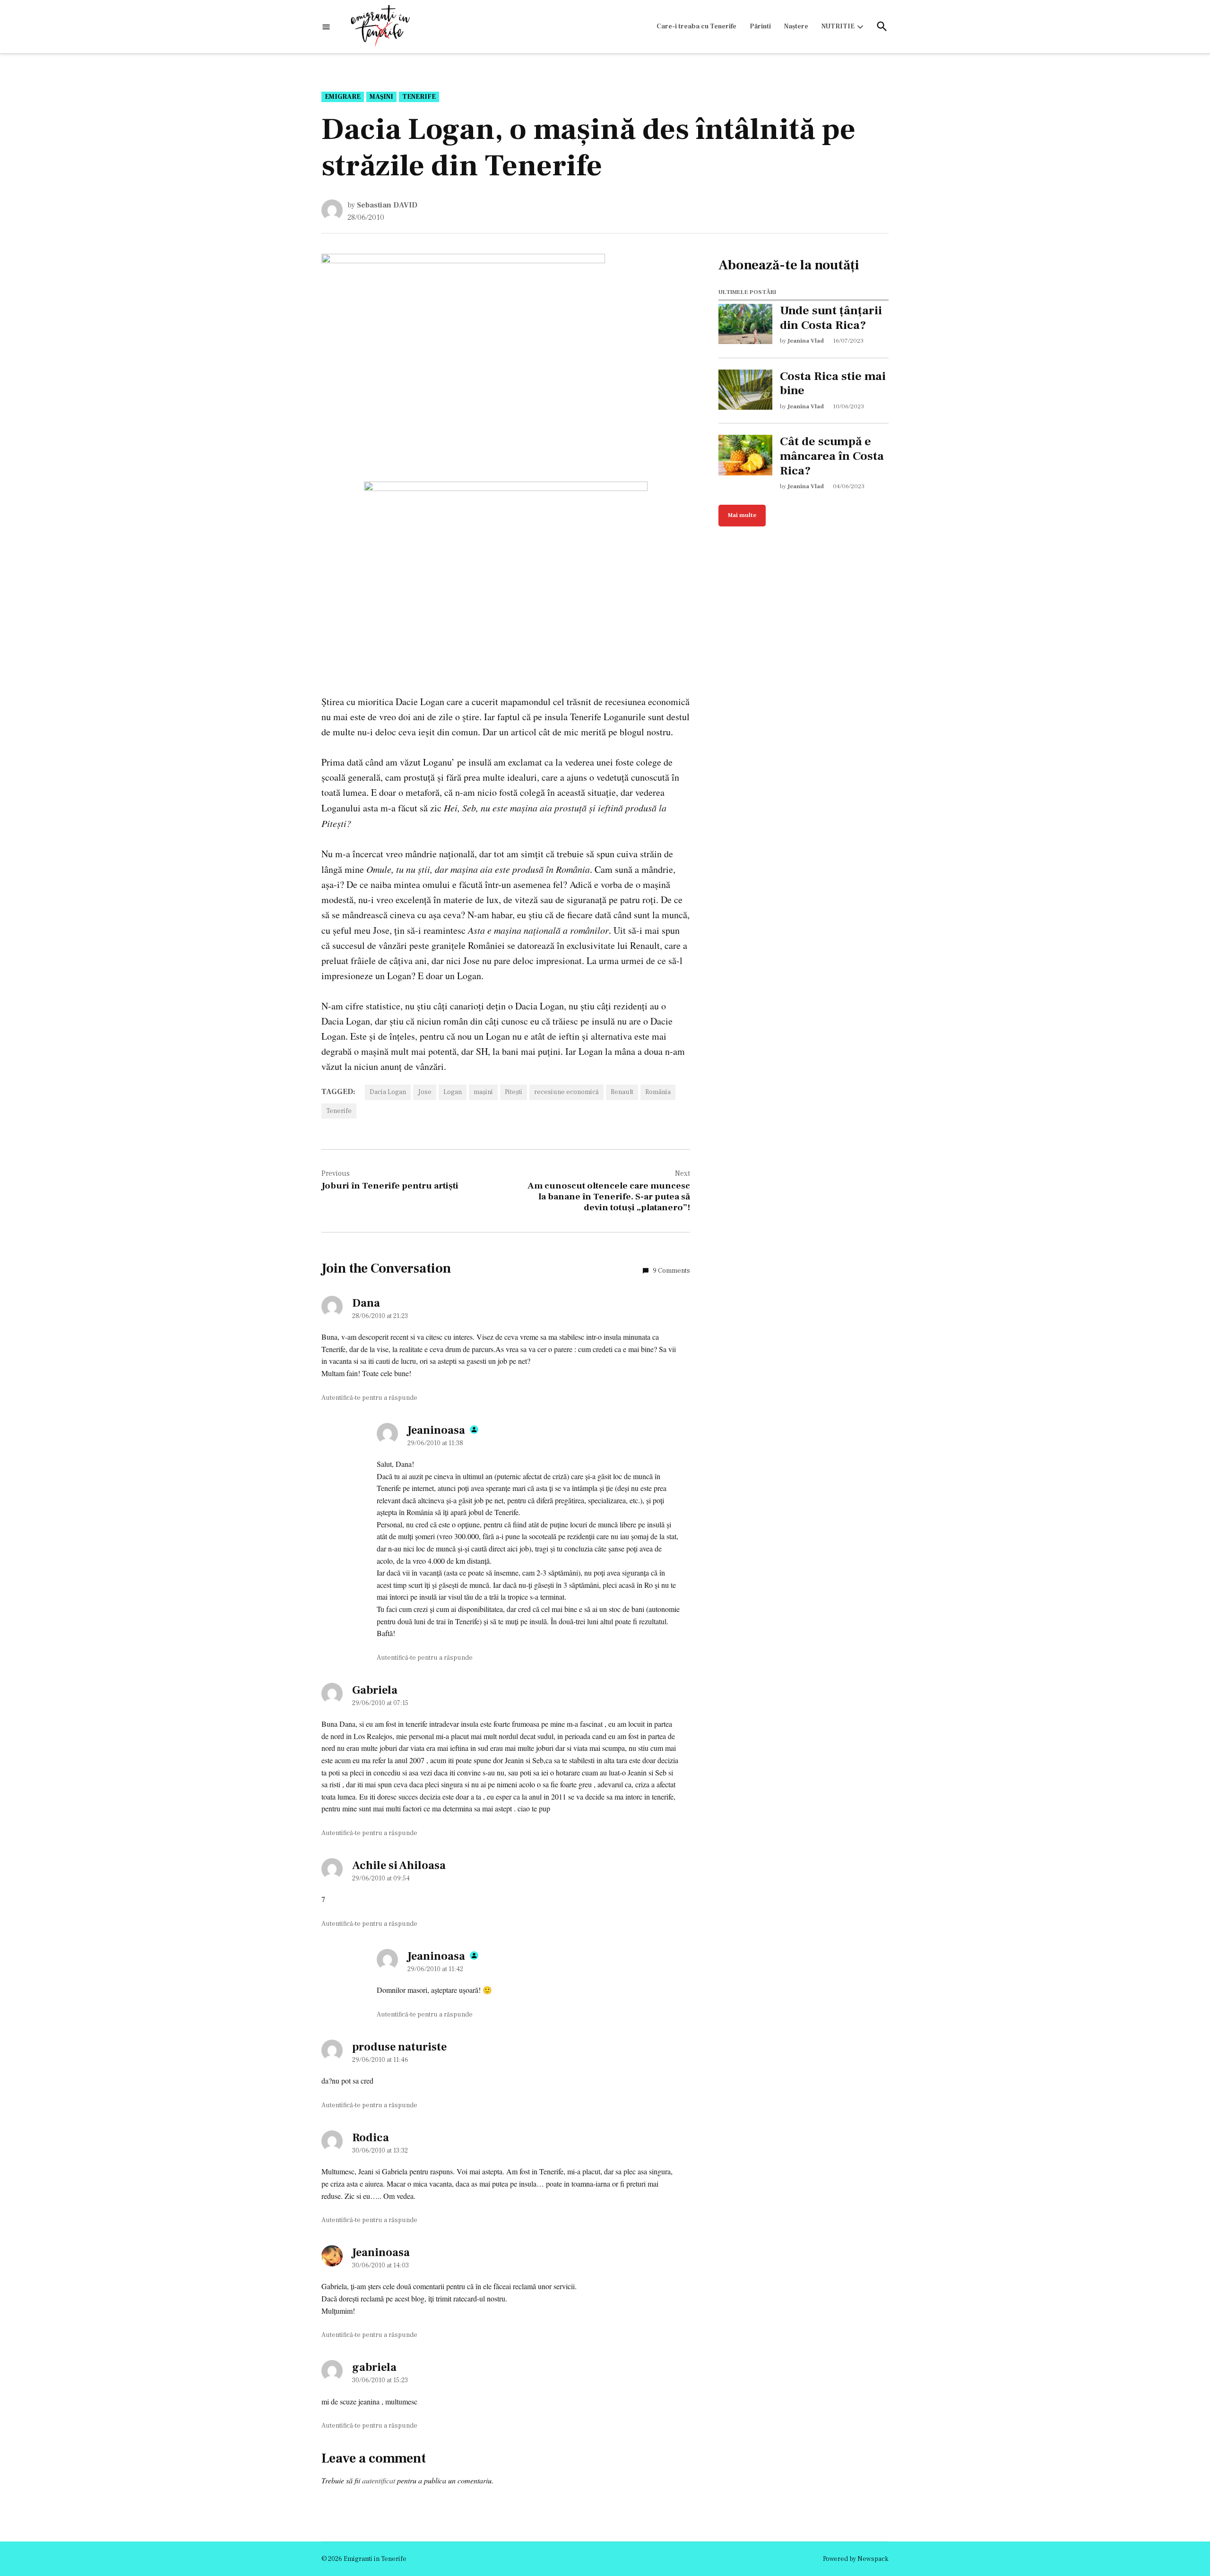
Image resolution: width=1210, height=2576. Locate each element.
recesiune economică (566, 1092)
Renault (622, 1092)
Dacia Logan (388, 1092)
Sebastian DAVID (387, 205)
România (658, 1092)
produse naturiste (399, 2047)
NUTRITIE (838, 26)
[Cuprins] (326, 27)
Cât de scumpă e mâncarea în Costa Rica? (832, 456)
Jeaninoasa (436, 1430)
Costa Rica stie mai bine (833, 384)
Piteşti (514, 1092)
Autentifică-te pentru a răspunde (369, 1398)
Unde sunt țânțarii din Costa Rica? (831, 318)
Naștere (796, 26)
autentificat (379, 2480)
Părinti (760, 26)
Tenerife (419, 97)
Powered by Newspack (856, 2559)
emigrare (343, 97)
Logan (453, 1092)
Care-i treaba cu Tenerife (696, 26)
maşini (381, 97)
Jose (425, 1092)
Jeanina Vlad (806, 341)
